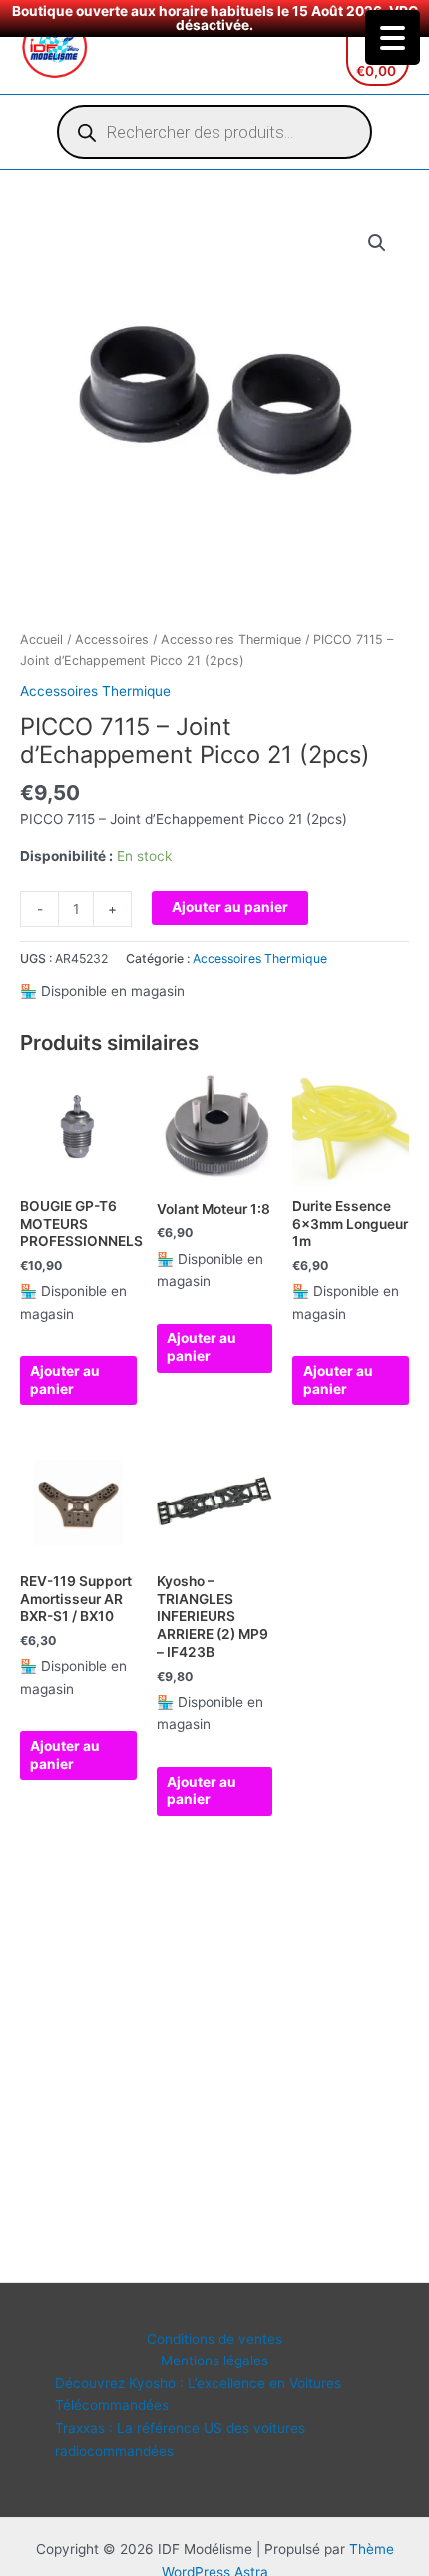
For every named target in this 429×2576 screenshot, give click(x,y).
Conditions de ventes (214, 2339)
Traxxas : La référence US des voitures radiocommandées (180, 2440)
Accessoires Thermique (231, 639)
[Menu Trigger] (393, 37)
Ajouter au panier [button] (65, 1380)
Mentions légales (214, 2361)
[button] (377, 243)
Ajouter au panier (230, 907)
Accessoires (112, 639)
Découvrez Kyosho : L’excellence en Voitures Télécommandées (198, 2395)
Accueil (41, 639)
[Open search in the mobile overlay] (214, 132)
